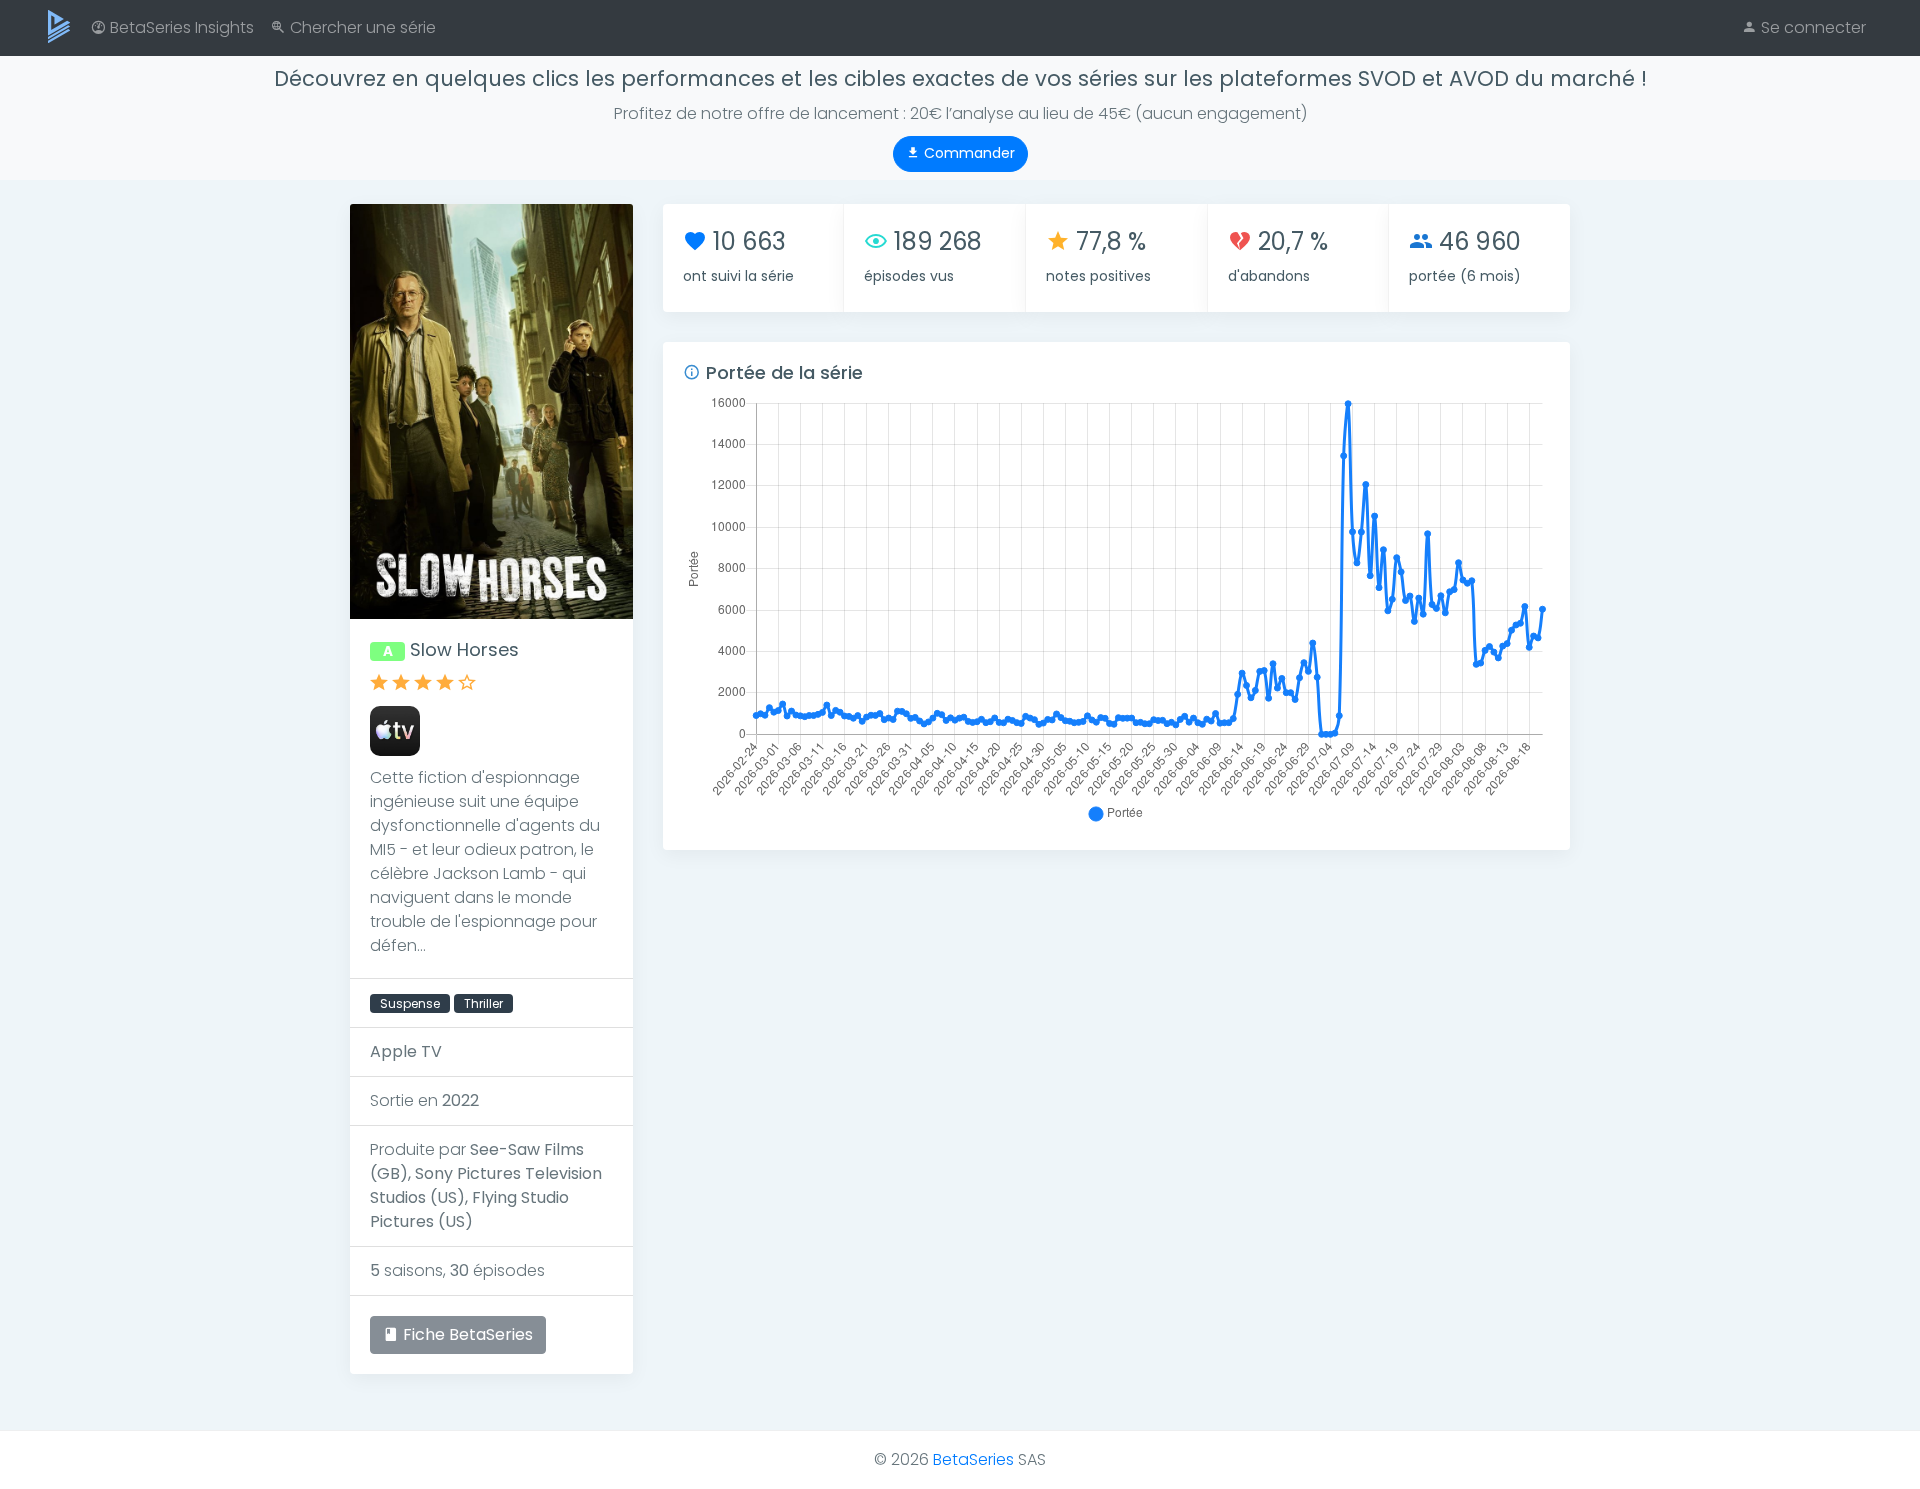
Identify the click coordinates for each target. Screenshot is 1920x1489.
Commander (967, 153)
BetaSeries (973, 1459)
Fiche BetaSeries (466, 1334)
